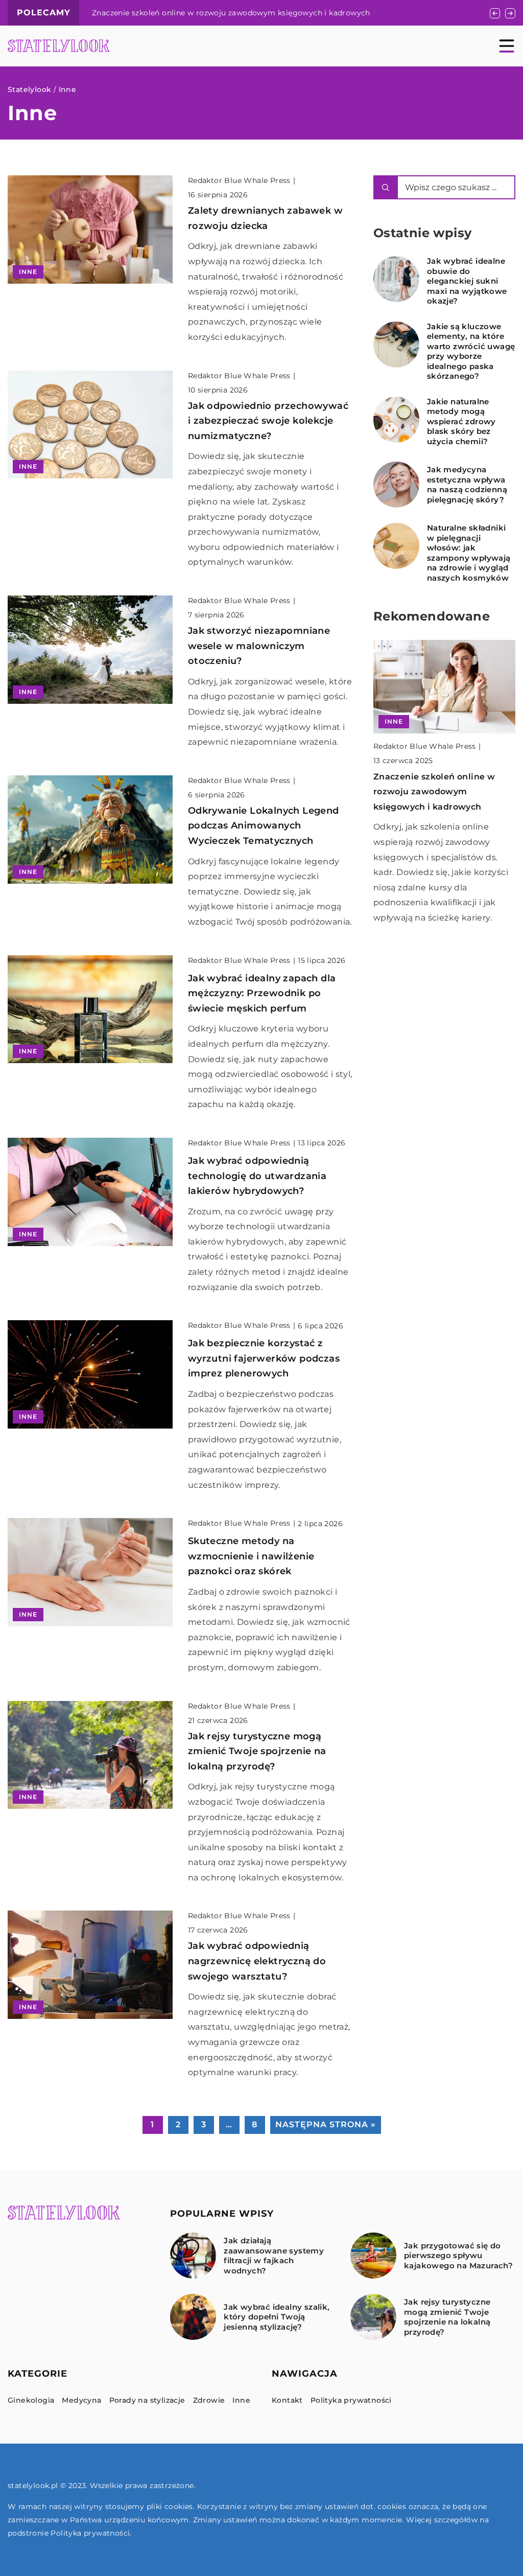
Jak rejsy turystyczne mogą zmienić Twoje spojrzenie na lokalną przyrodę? (257, 1751)
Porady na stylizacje (147, 2400)
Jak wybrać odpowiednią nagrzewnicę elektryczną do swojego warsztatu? (257, 1961)
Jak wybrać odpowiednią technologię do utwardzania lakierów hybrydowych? (257, 1176)
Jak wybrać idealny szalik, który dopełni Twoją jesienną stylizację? (277, 2317)
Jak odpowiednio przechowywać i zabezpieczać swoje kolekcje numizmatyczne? (268, 421)
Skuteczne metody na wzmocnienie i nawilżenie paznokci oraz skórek (251, 1556)
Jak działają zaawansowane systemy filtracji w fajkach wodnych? (274, 2256)
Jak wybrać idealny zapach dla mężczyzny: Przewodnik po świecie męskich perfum (262, 993)
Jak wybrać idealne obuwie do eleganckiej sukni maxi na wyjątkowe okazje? (467, 281)
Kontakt (287, 2400)
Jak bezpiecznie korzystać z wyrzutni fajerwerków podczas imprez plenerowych (264, 1358)
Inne (241, 2400)
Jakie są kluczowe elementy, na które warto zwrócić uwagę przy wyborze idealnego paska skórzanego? (471, 351)
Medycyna (81, 2400)
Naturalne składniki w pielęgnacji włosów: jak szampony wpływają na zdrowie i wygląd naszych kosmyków (469, 553)
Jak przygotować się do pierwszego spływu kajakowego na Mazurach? (458, 2256)
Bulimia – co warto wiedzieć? (147, 13)
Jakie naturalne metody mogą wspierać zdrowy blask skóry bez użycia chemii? (461, 421)
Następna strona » (326, 2124)
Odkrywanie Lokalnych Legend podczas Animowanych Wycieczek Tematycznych (264, 826)
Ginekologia (31, 2400)
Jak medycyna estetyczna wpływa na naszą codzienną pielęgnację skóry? (467, 485)
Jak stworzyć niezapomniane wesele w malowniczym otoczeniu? (259, 646)
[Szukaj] (386, 187)
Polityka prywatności (351, 2400)
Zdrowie (209, 2400)
